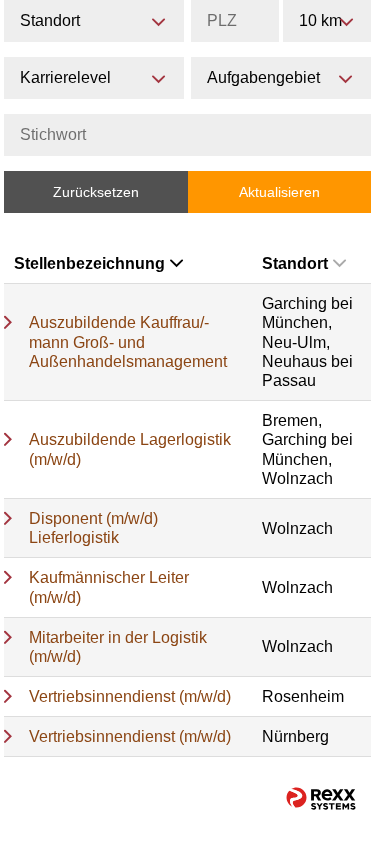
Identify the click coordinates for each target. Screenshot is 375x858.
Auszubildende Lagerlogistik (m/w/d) (130, 449)
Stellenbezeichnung (89, 263)
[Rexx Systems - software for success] (321, 798)
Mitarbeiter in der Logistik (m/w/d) (118, 647)
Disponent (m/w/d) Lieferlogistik (93, 528)
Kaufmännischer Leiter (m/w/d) (109, 587)
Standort (295, 263)
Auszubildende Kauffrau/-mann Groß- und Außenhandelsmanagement (128, 341)
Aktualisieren (279, 192)
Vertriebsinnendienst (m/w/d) (130, 696)
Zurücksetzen (96, 192)
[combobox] (327, 21)
